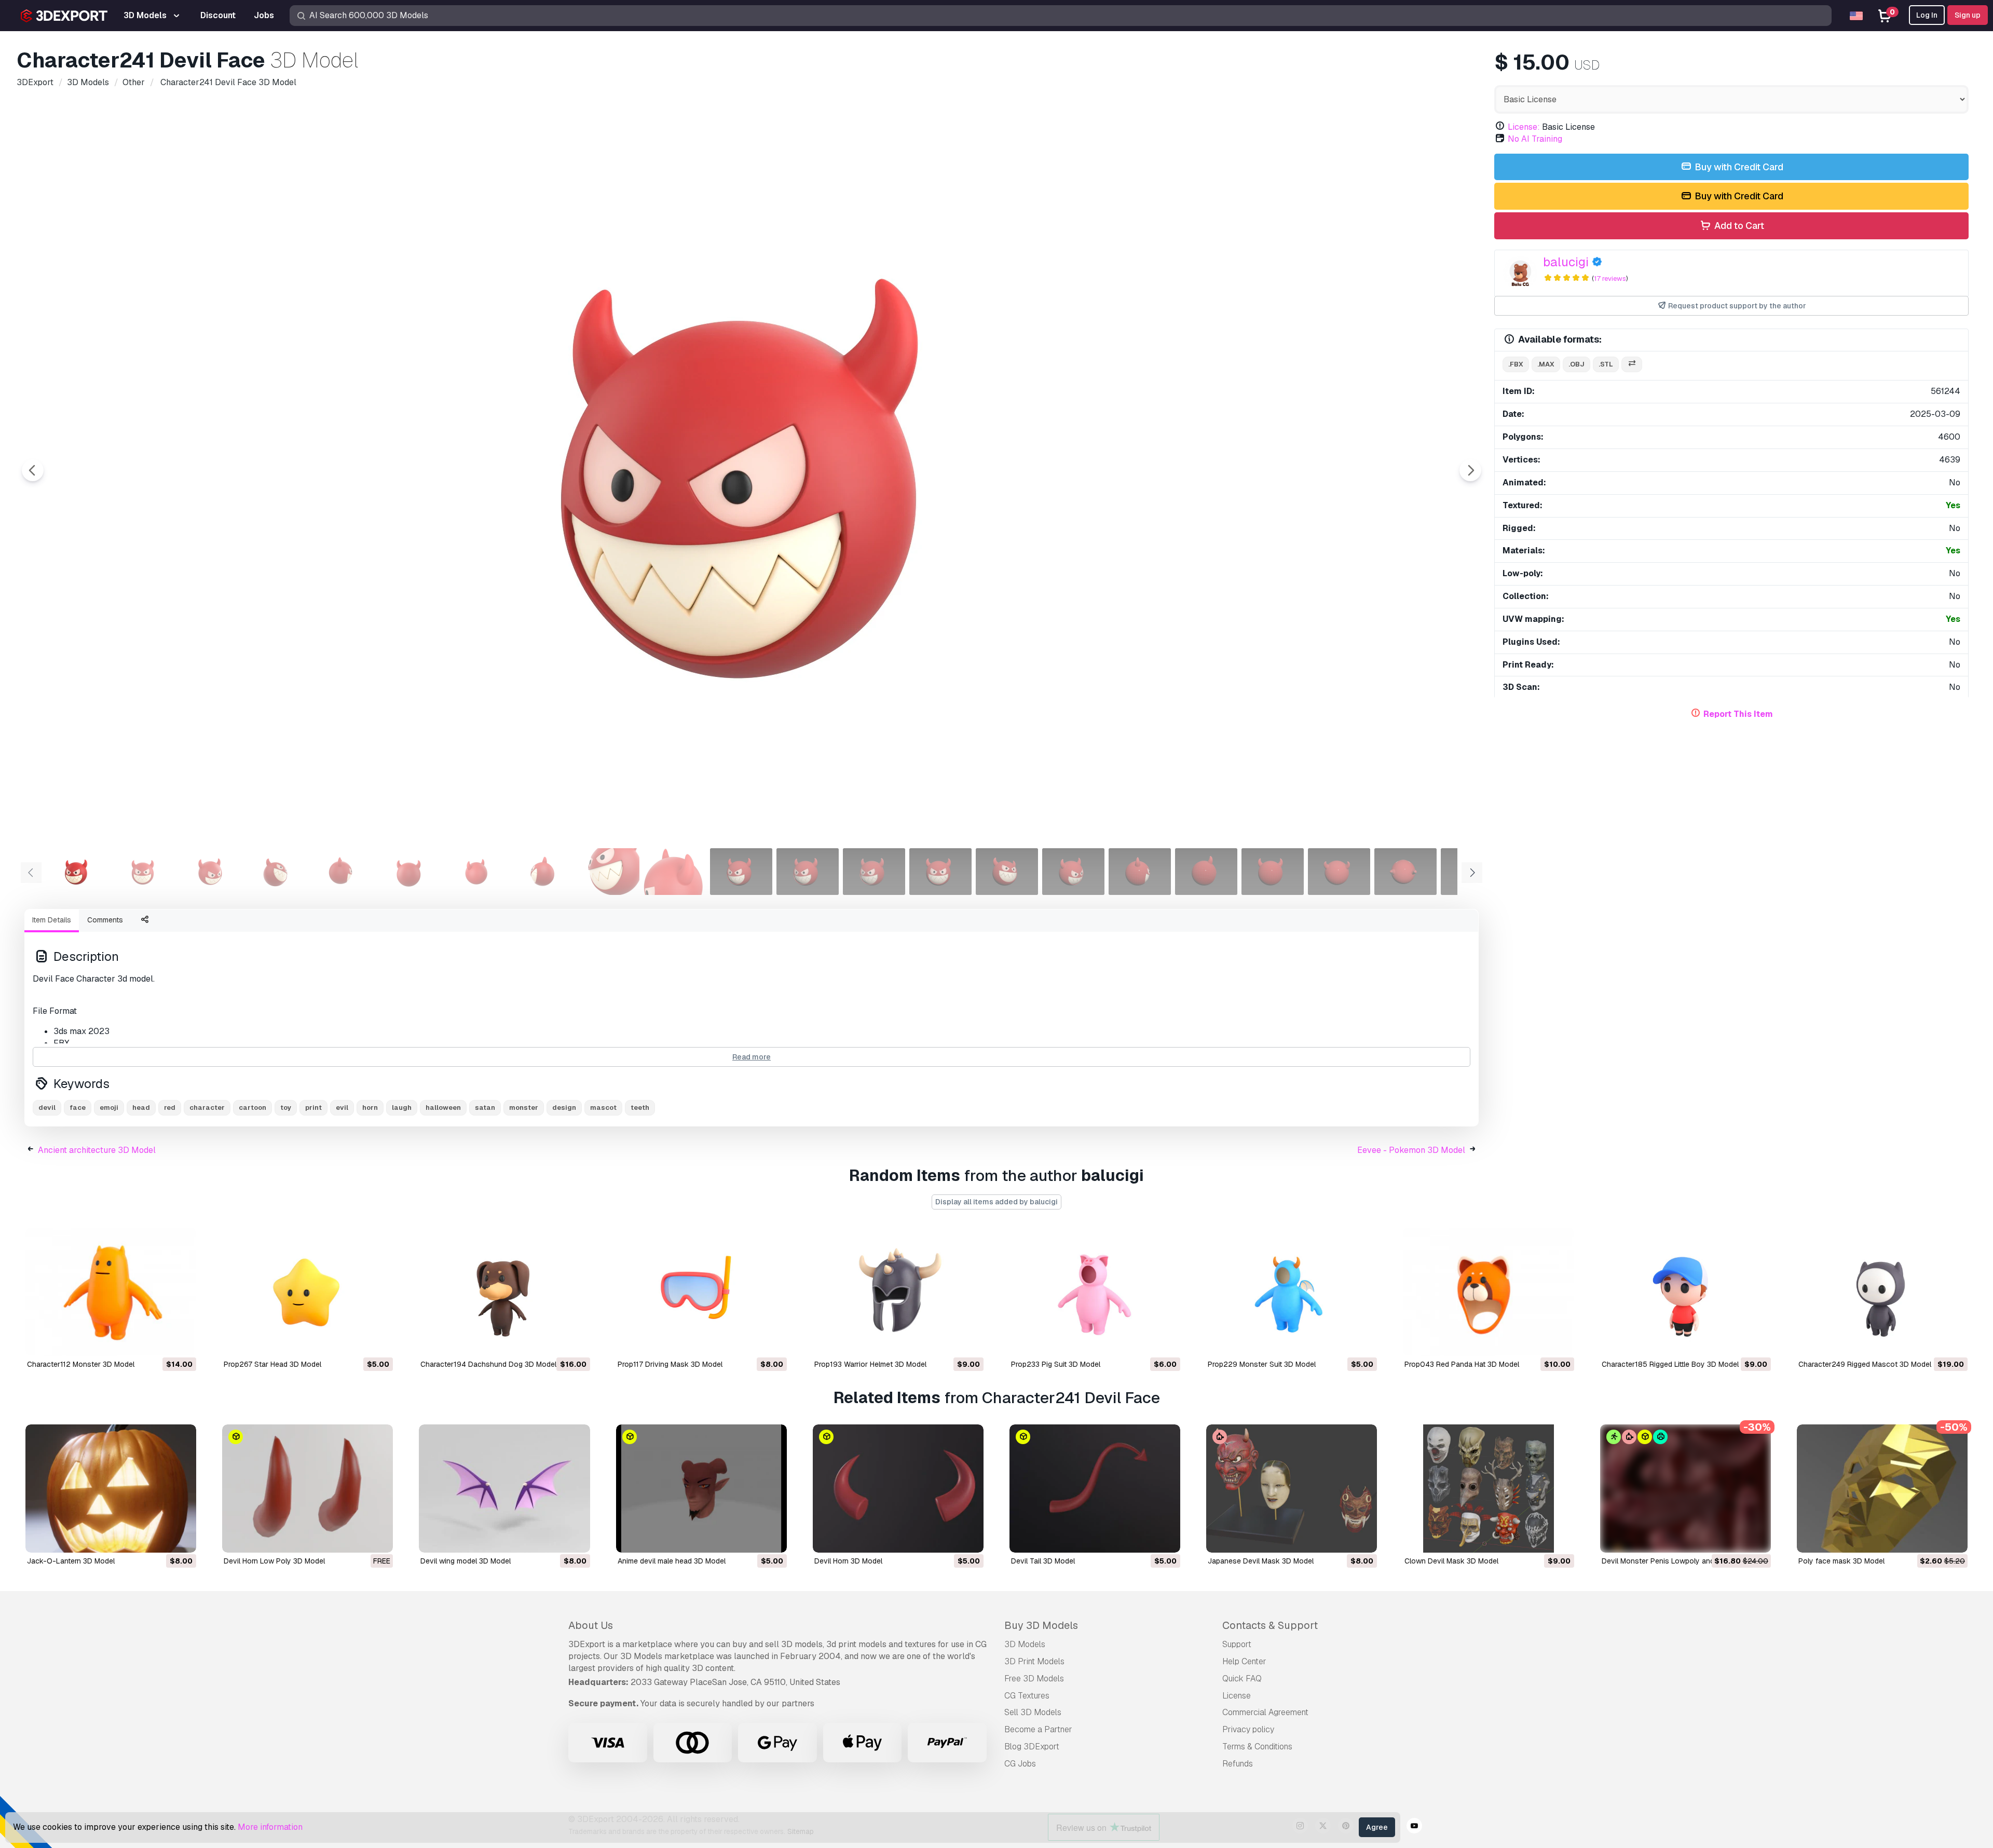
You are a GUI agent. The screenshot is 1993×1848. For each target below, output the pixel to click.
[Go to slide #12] (808, 872)
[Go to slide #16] (1073, 872)
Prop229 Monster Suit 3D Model (1262, 1364)
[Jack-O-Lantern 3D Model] (111, 1489)
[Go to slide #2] (143, 872)
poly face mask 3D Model (1841, 1561)
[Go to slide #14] (940, 872)
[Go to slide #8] (542, 872)
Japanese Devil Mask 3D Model (1261, 1561)
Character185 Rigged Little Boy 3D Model (1670, 1364)
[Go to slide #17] (1140, 872)
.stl (1606, 364)
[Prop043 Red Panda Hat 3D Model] (1488, 1292)
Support (1237, 1644)
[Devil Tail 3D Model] (1095, 1489)
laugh (402, 1108)
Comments (105, 920)
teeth (640, 1108)
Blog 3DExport (1032, 1747)
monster (524, 1108)
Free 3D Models (1034, 1679)
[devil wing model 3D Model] (504, 1489)
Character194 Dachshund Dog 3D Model (488, 1364)
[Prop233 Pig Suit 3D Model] (1095, 1292)
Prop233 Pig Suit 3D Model (1056, 1364)
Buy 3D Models (1041, 1625)
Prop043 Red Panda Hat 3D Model (1462, 1364)
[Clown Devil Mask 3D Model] (1488, 1489)
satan (485, 1108)
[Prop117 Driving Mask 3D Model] (701, 1292)
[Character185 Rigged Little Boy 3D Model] (1685, 1292)
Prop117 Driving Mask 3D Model (670, 1364)
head (141, 1108)
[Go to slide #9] (608, 872)
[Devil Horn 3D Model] (898, 1489)
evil (342, 1108)
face (78, 1108)
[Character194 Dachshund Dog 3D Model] (504, 1292)
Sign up (1968, 15)
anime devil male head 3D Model (672, 1561)
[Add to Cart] (160, 1341)
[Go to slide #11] (741, 872)
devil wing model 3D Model (466, 1561)
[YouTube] (1414, 1827)
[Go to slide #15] (1007, 872)
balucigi (1566, 262)
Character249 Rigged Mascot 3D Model (1865, 1364)
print (313, 1108)
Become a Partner (1038, 1729)
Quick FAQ (1242, 1679)
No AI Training (1535, 139)
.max (1546, 364)
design (564, 1108)
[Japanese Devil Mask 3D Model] (1292, 1489)
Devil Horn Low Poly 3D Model (274, 1561)
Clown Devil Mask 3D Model (1451, 1561)
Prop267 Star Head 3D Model (272, 1364)
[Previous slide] (33, 470)
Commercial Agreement (1265, 1712)
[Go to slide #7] (475, 872)
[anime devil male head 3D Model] (701, 1489)
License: (1524, 127)
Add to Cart (1738, 226)
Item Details (52, 920)
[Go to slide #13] (874, 872)
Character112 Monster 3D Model (81, 1364)
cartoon (252, 1108)
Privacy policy (1248, 1729)
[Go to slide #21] (1405, 872)
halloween (443, 1108)
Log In (1927, 15)
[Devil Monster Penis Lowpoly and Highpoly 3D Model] (1685, 1489)
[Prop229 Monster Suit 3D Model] (1292, 1292)
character (207, 1108)
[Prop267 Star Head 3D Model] (308, 1292)
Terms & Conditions (1257, 1747)
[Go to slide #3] (210, 872)
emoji (109, 1108)
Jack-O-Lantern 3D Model (71, 1561)
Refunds (1238, 1764)
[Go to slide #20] (1339, 872)
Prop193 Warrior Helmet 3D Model (870, 1364)
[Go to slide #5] (343, 872)
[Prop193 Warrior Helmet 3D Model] (898, 1292)
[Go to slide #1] (77, 872)
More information (270, 1827)
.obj (1576, 364)
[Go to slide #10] (675, 872)
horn (370, 1108)
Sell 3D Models (1033, 1712)
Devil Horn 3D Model (848, 1561)
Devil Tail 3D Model (1043, 1561)
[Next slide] (1470, 470)
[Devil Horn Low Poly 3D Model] (308, 1489)
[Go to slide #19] (1273, 872)
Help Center (1244, 1661)
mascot (603, 1108)
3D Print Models (1034, 1661)
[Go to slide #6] (409, 872)
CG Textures (1027, 1696)
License (1237, 1696)
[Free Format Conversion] (1632, 365)
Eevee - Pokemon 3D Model (1411, 1150)
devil (47, 1108)
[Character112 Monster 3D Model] (111, 1292)
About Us (591, 1625)
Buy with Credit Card (1738, 167)
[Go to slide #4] (276, 872)
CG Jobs (1020, 1764)
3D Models (1025, 1644)
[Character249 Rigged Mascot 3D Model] (1882, 1292)
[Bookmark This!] (181, 1341)
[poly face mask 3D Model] (1882, 1489)
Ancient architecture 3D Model (97, 1150)
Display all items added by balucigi (996, 1202)
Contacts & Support (1270, 1625)
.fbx (1516, 364)
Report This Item (1738, 714)
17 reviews (1610, 278)
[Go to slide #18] (1206, 872)
